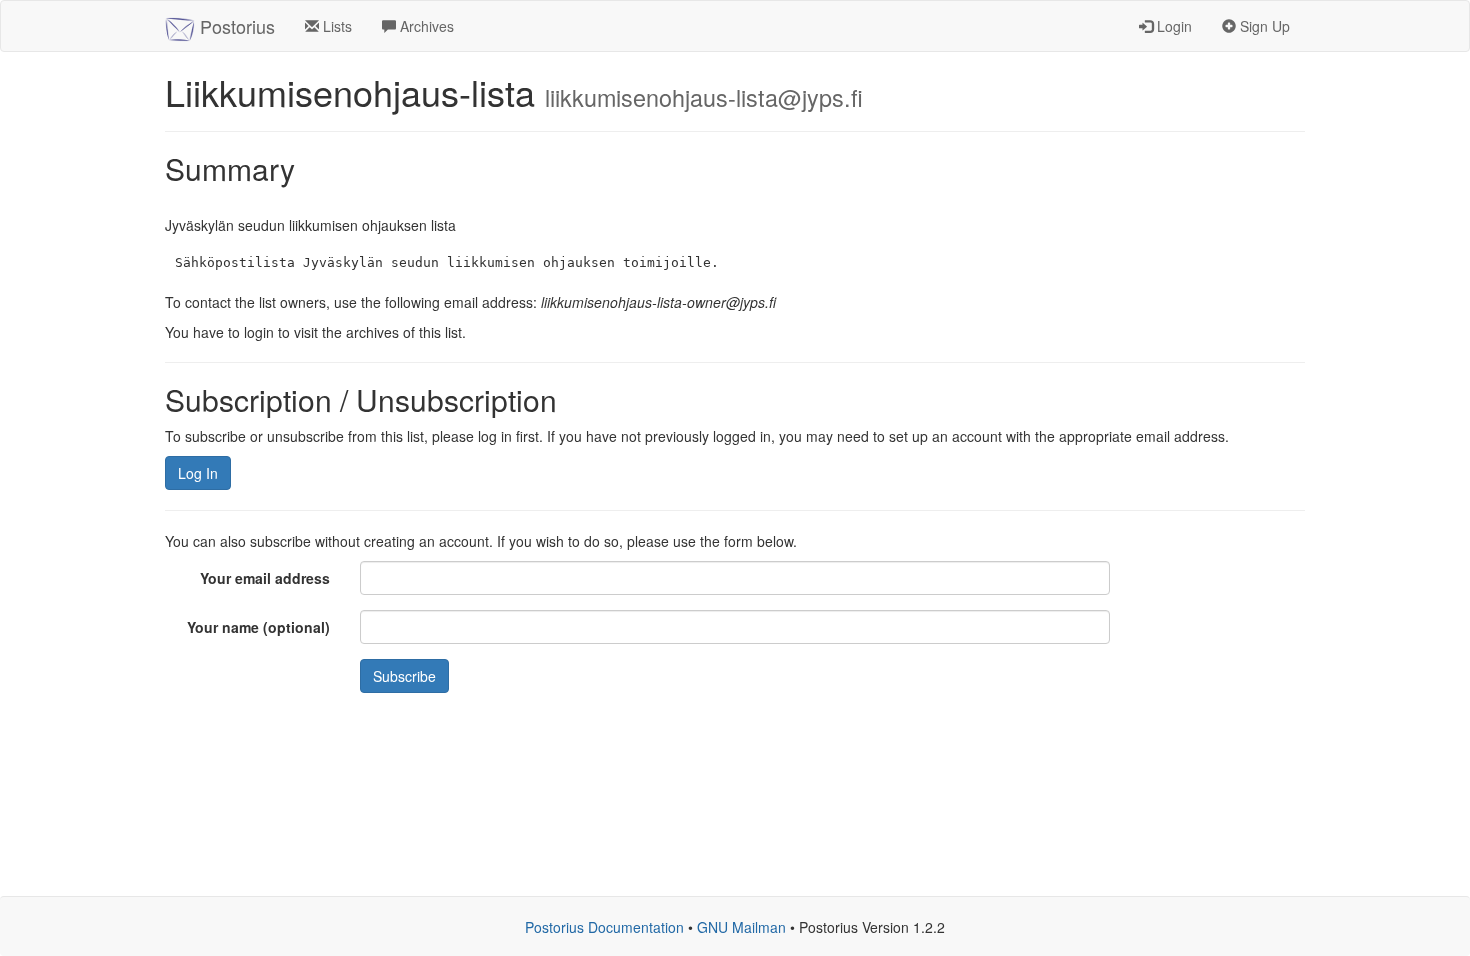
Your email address (265, 578)
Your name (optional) (258, 627)
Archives (425, 26)
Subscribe (404, 676)
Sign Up (1263, 26)
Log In (198, 473)
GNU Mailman (741, 927)
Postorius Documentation (604, 927)
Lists (335, 26)
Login (1172, 26)
